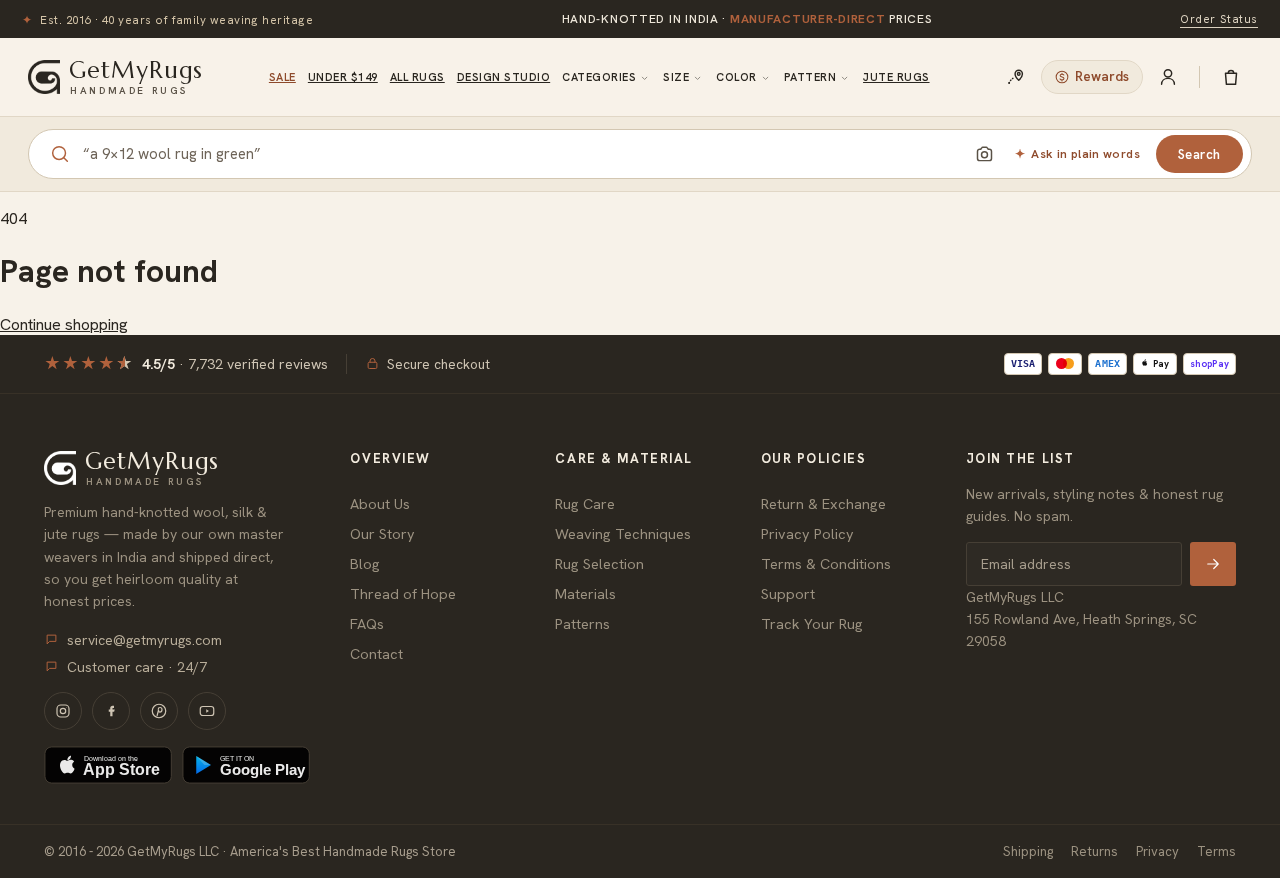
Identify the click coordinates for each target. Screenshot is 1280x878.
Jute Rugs (896, 77)
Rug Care (585, 503)
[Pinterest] (159, 711)
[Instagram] (63, 711)
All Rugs (417, 77)
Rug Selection (599, 563)
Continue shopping (64, 324)
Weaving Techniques (623, 533)
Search (1199, 154)
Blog (365, 563)
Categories (599, 77)
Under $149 (343, 77)
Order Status (1219, 18)
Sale (282, 77)
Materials (585, 593)
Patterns (582, 623)
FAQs (367, 623)
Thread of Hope (403, 593)
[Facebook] (111, 711)
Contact (376, 653)
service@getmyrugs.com (144, 640)
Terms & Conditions (826, 563)
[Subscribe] (1213, 564)
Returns (1094, 851)
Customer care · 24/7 (137, 667)
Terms (1216, 851)
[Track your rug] (1016, 77)
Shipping (1028, 851)
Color (736, 77)
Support (788, 593)
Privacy (1157, 851)
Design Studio (503, 77)
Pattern (810, 77)
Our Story (382, 533)
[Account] (1168, 77)
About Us (380, 503)
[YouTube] (207, 711)
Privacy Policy (807, 533)
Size (676, 77)
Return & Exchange (823, 503)
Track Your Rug (812, 623)
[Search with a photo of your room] (984, 154)
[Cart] (1231, 77)
